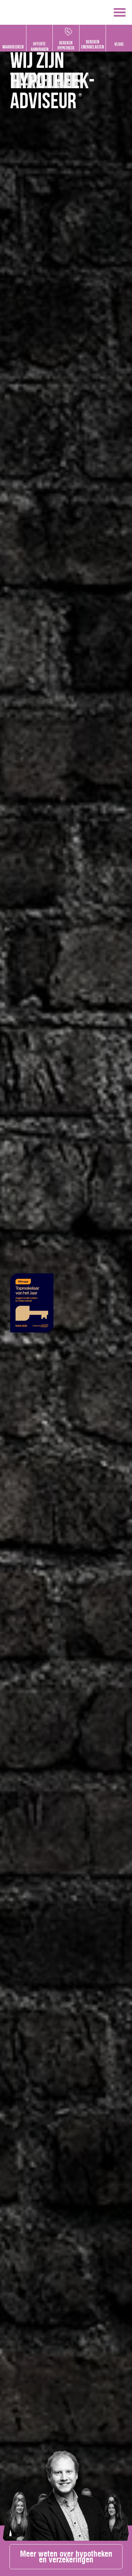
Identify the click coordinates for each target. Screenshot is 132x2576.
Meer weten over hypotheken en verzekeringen (66, 2557)
